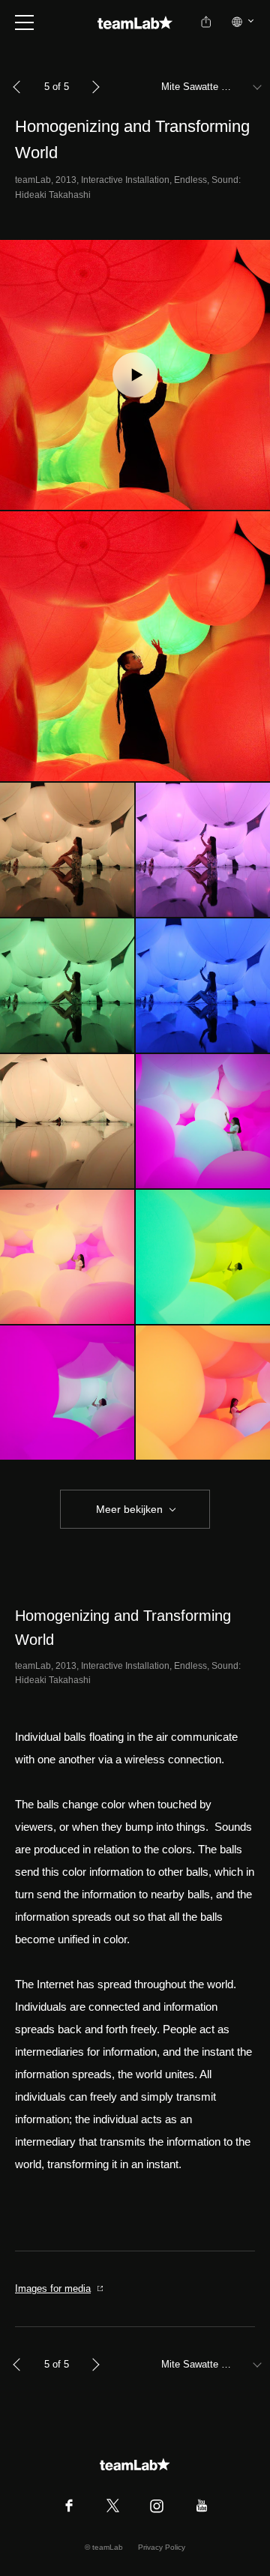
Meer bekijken (129, 1509)
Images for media (53, 2288)
